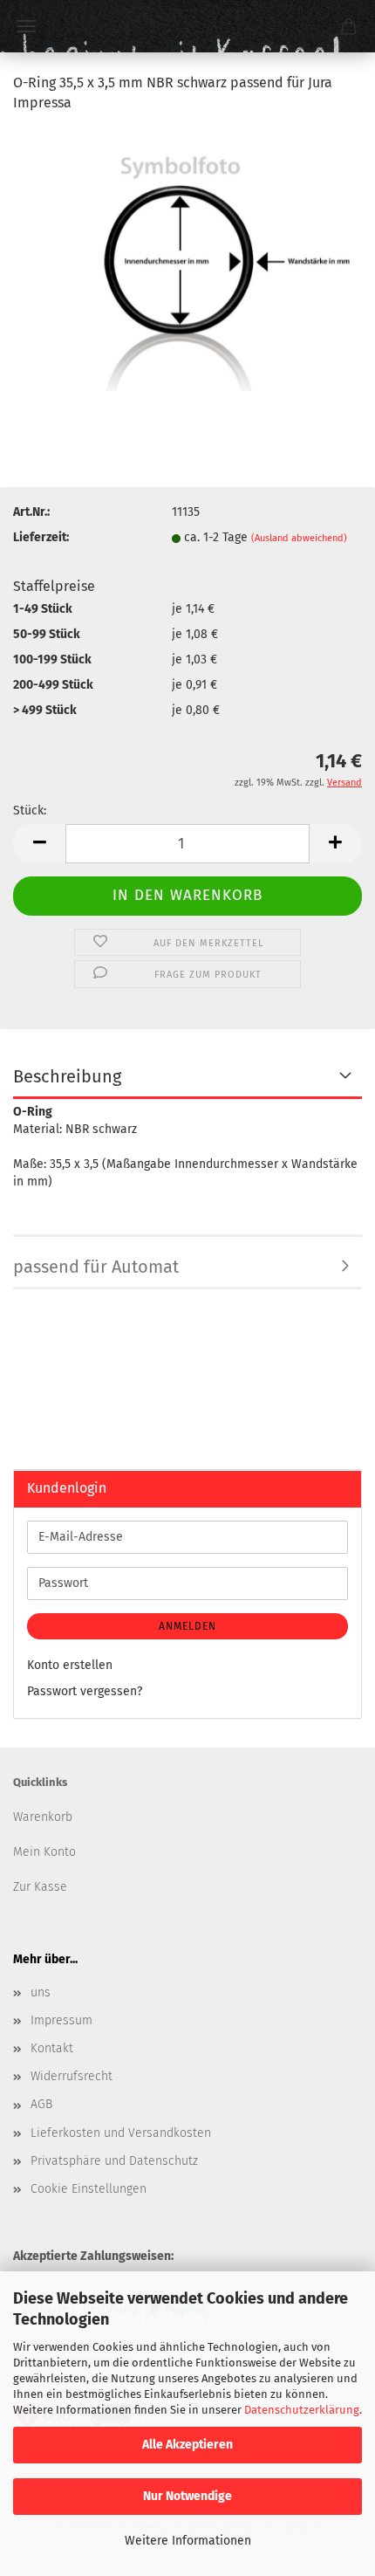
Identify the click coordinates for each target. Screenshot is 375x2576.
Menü (26, 26)
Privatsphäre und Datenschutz (114, 2161)
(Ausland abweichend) (299, 538)
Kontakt (52, 2048)
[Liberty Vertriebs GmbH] (187, 26)
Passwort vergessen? (85, 1691)
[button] (39, 844)
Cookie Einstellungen (89, 2189)
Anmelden (187, 1626)
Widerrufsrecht (72, 2076)
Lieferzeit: (41, 537)
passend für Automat (96, 1267)
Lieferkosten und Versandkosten (121, 2133)
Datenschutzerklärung (302, 2410)
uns (41, 1992)
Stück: (30, 811)
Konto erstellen (70, 1665)
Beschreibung (67, 1076)
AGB (41, 2104)
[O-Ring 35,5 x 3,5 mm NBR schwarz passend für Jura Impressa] (187, 259)
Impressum (61, 2020)
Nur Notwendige (187, 2496)
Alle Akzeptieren (187, 2445)
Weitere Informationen (188, 2541)
